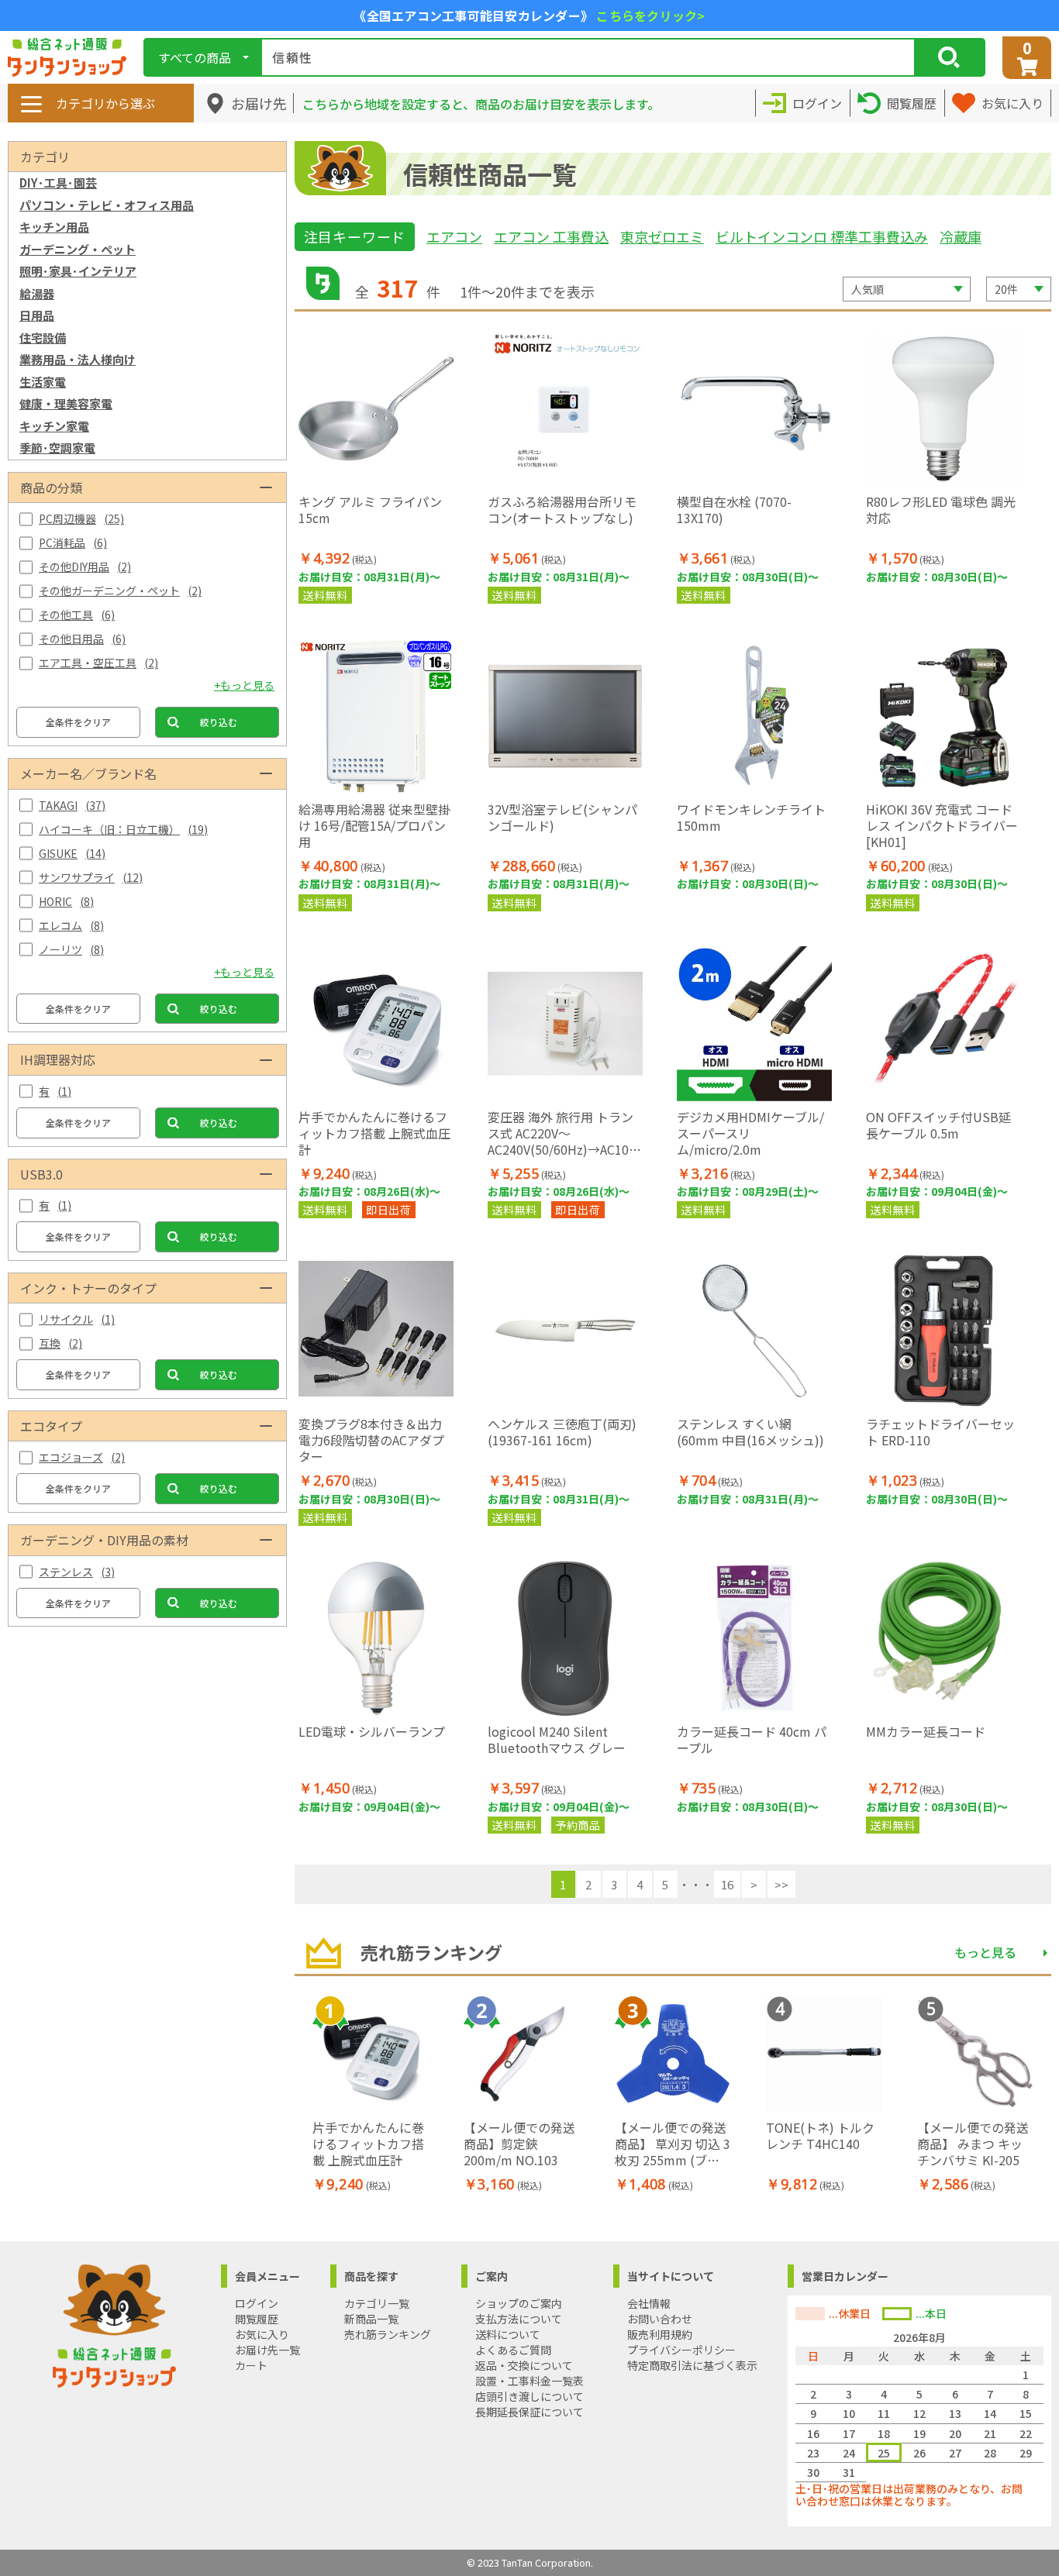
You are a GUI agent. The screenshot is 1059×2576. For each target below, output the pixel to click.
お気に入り (262, 2334)
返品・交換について (524, 2365)
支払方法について (519, 2319)
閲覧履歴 (257, 2319)
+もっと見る (244, 685)
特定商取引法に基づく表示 (692, 2365)
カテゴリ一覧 (377, 2303)
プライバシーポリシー (681, 2350)
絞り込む (219, 722)
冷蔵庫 (961, 236)
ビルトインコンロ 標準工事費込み (822, 236)
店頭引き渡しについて (529, 2396)
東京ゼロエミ (662, 236)
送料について (508, 2334)
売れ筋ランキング (388, 2334)
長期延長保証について (529, 2412)
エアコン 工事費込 (551, 236)
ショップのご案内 (519, 2303)
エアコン (454, 236)
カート (251, 2365)
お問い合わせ (660, 2319)
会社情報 (649, 2303)
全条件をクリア (78, 722)
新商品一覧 (371, 2319)
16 (727, 1884)
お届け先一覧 (267, 2350)
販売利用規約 (660, 2334)
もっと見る (985, 1952)
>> (781, 1884)
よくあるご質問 (513, 2350)
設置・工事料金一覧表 (529, 2381)
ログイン (257, 2303)
